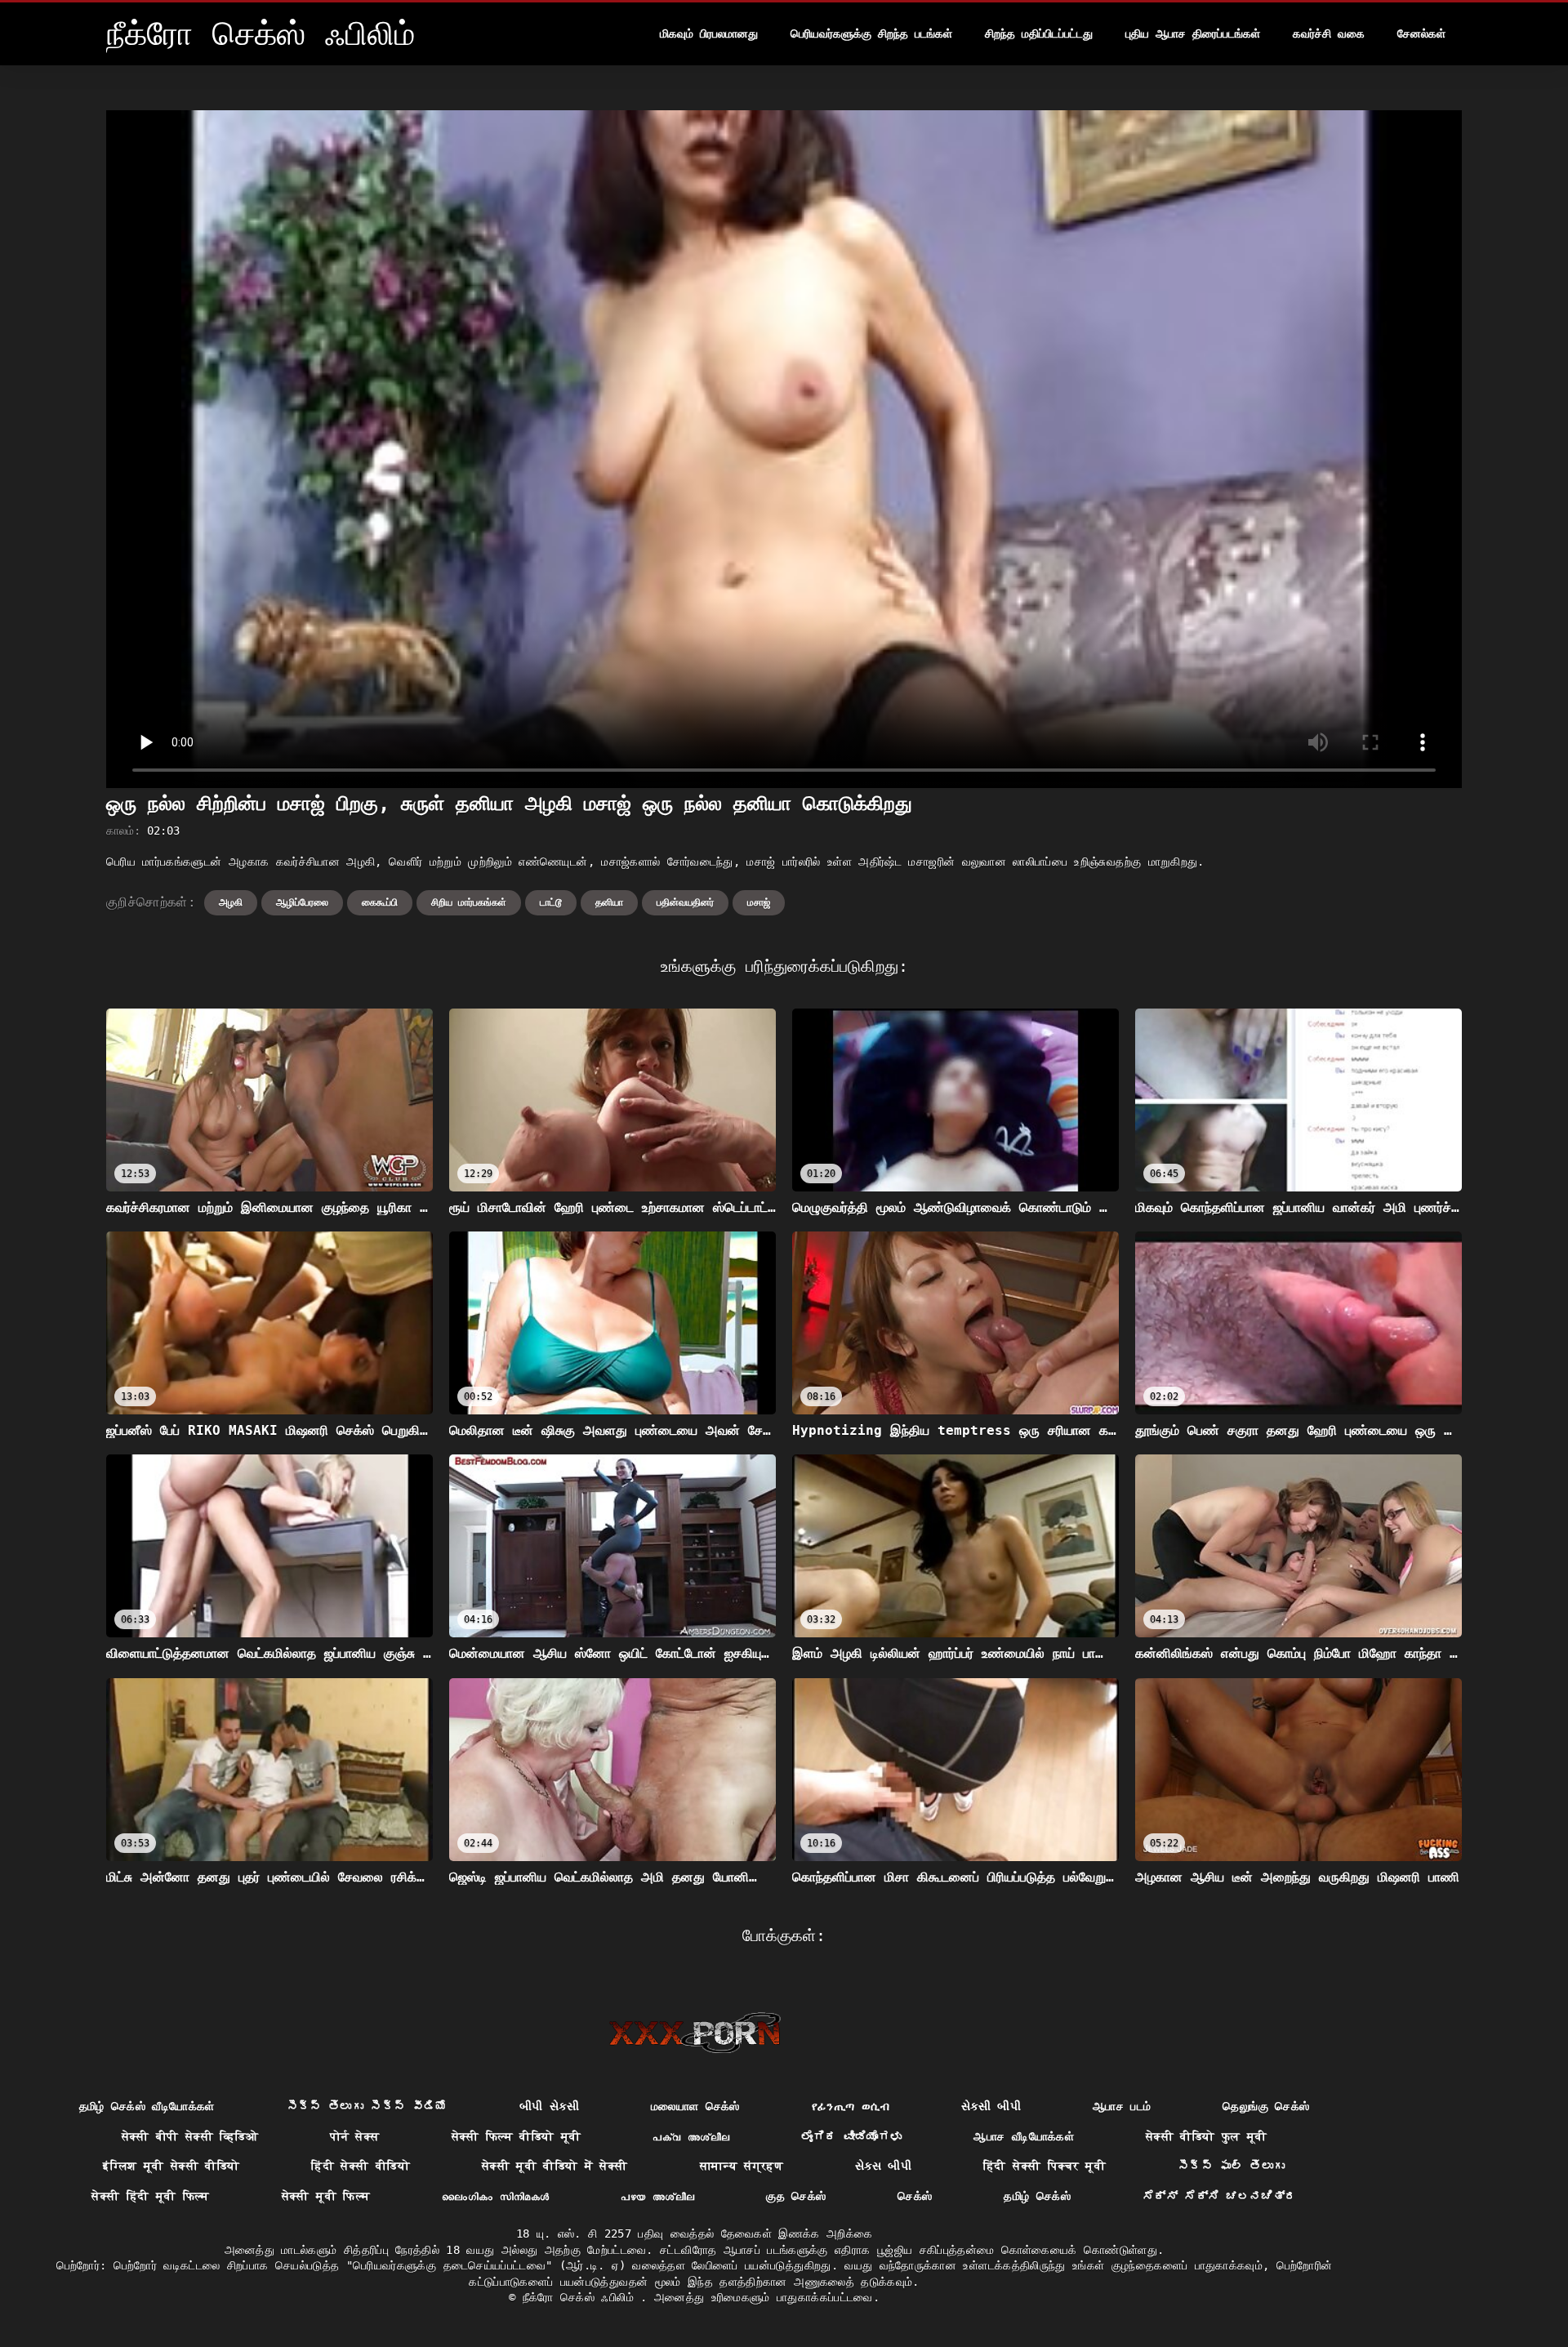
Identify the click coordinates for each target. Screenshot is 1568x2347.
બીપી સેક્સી (549, 2106)
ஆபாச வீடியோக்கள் (1024, 2136)
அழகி (231, 902)
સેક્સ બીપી (883, 2166)
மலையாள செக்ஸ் (695, 2106)
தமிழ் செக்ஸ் (1037, 2196)
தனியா (609, 902)
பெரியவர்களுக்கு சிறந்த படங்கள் (871, 33)
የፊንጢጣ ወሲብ (851, 2106)
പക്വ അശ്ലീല (691, 2136)
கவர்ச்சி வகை (1329, 33)
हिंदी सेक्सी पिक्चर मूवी (1045, 2166)
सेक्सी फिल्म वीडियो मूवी (517, 2136)
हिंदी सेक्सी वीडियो (361, 2166)
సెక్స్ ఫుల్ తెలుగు (1232, 2166)
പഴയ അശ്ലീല (657, 2196)
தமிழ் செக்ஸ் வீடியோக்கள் (147, 2106)
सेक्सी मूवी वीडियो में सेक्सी (555, 2166)
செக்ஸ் (915, 2196)
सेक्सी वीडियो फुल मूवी (1207, 2136)
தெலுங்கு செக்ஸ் (1266, 2106)
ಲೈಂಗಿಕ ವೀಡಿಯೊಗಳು (851, 2136)
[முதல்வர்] (695, 2033)
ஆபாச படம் (1122, 2106)
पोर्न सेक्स (354, 2136)
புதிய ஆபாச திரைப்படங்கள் (1193, 33)
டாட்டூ (551, 902)
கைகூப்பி (380, 902)
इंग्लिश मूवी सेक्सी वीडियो (171, 2166)
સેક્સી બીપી (991, 2106)
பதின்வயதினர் (685, 902)
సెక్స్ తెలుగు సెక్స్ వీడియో (367, 2106)
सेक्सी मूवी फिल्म (326, 2196)
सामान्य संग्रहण (742, 2166)
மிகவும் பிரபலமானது (709, 33)
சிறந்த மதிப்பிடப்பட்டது (1039, 33)
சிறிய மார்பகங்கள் (469, 902)
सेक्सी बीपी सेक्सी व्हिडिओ (190, 2136)
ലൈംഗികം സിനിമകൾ (495, 2196)
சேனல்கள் (1421, 33)
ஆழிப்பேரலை (302, 902)
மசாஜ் (759, 902)
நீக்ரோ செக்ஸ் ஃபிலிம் (582, 2297)
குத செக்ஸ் (796, 2196)
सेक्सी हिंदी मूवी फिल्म (151, 2196)
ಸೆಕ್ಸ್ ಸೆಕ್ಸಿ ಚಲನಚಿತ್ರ (1220, 2196)
